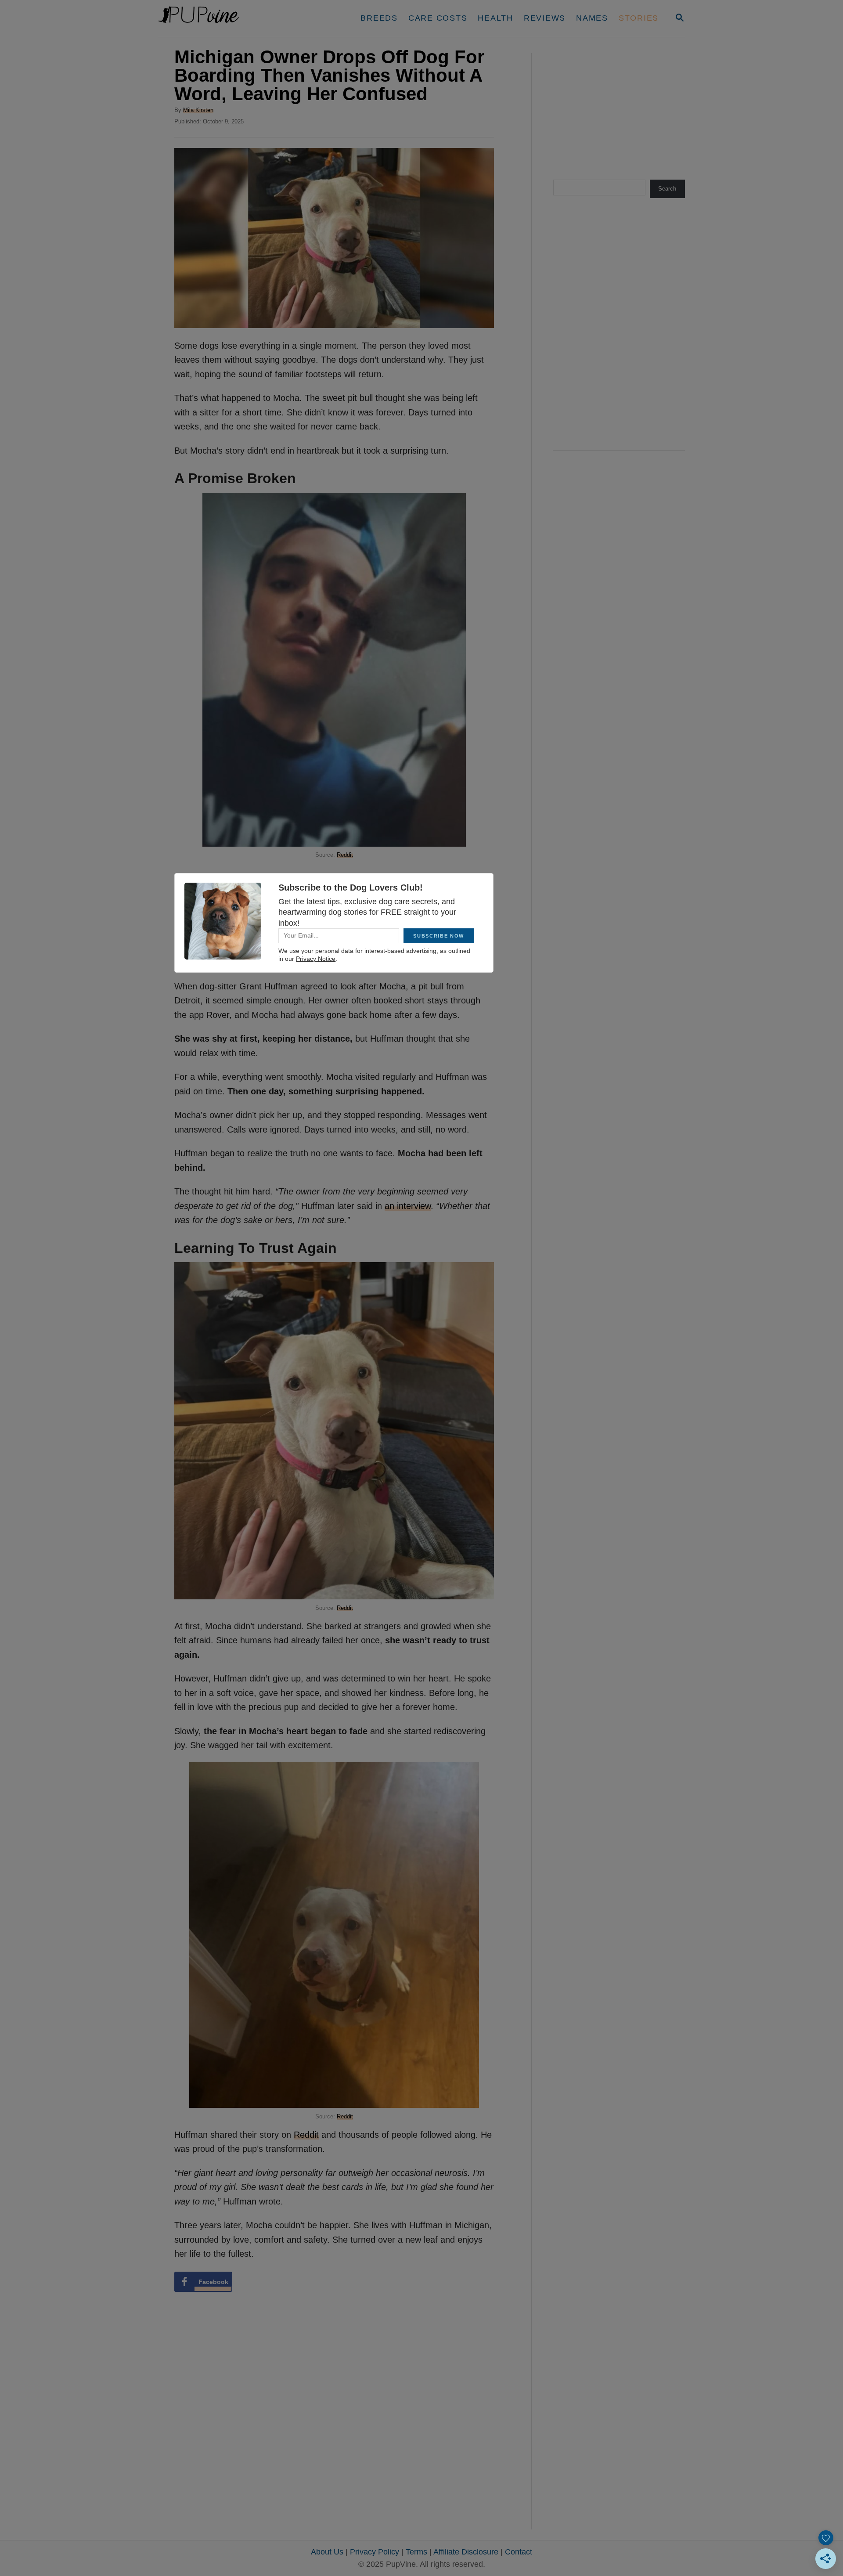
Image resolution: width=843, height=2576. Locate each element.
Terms (416, 2552)
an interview (408, 1206)
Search (667, 189)
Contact (519, 2552)
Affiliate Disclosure (466, 2552)
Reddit (345, 855)
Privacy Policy (375, 2552)
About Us (327, 2552)
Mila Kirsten (198, 110)
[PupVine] (240, 18)
